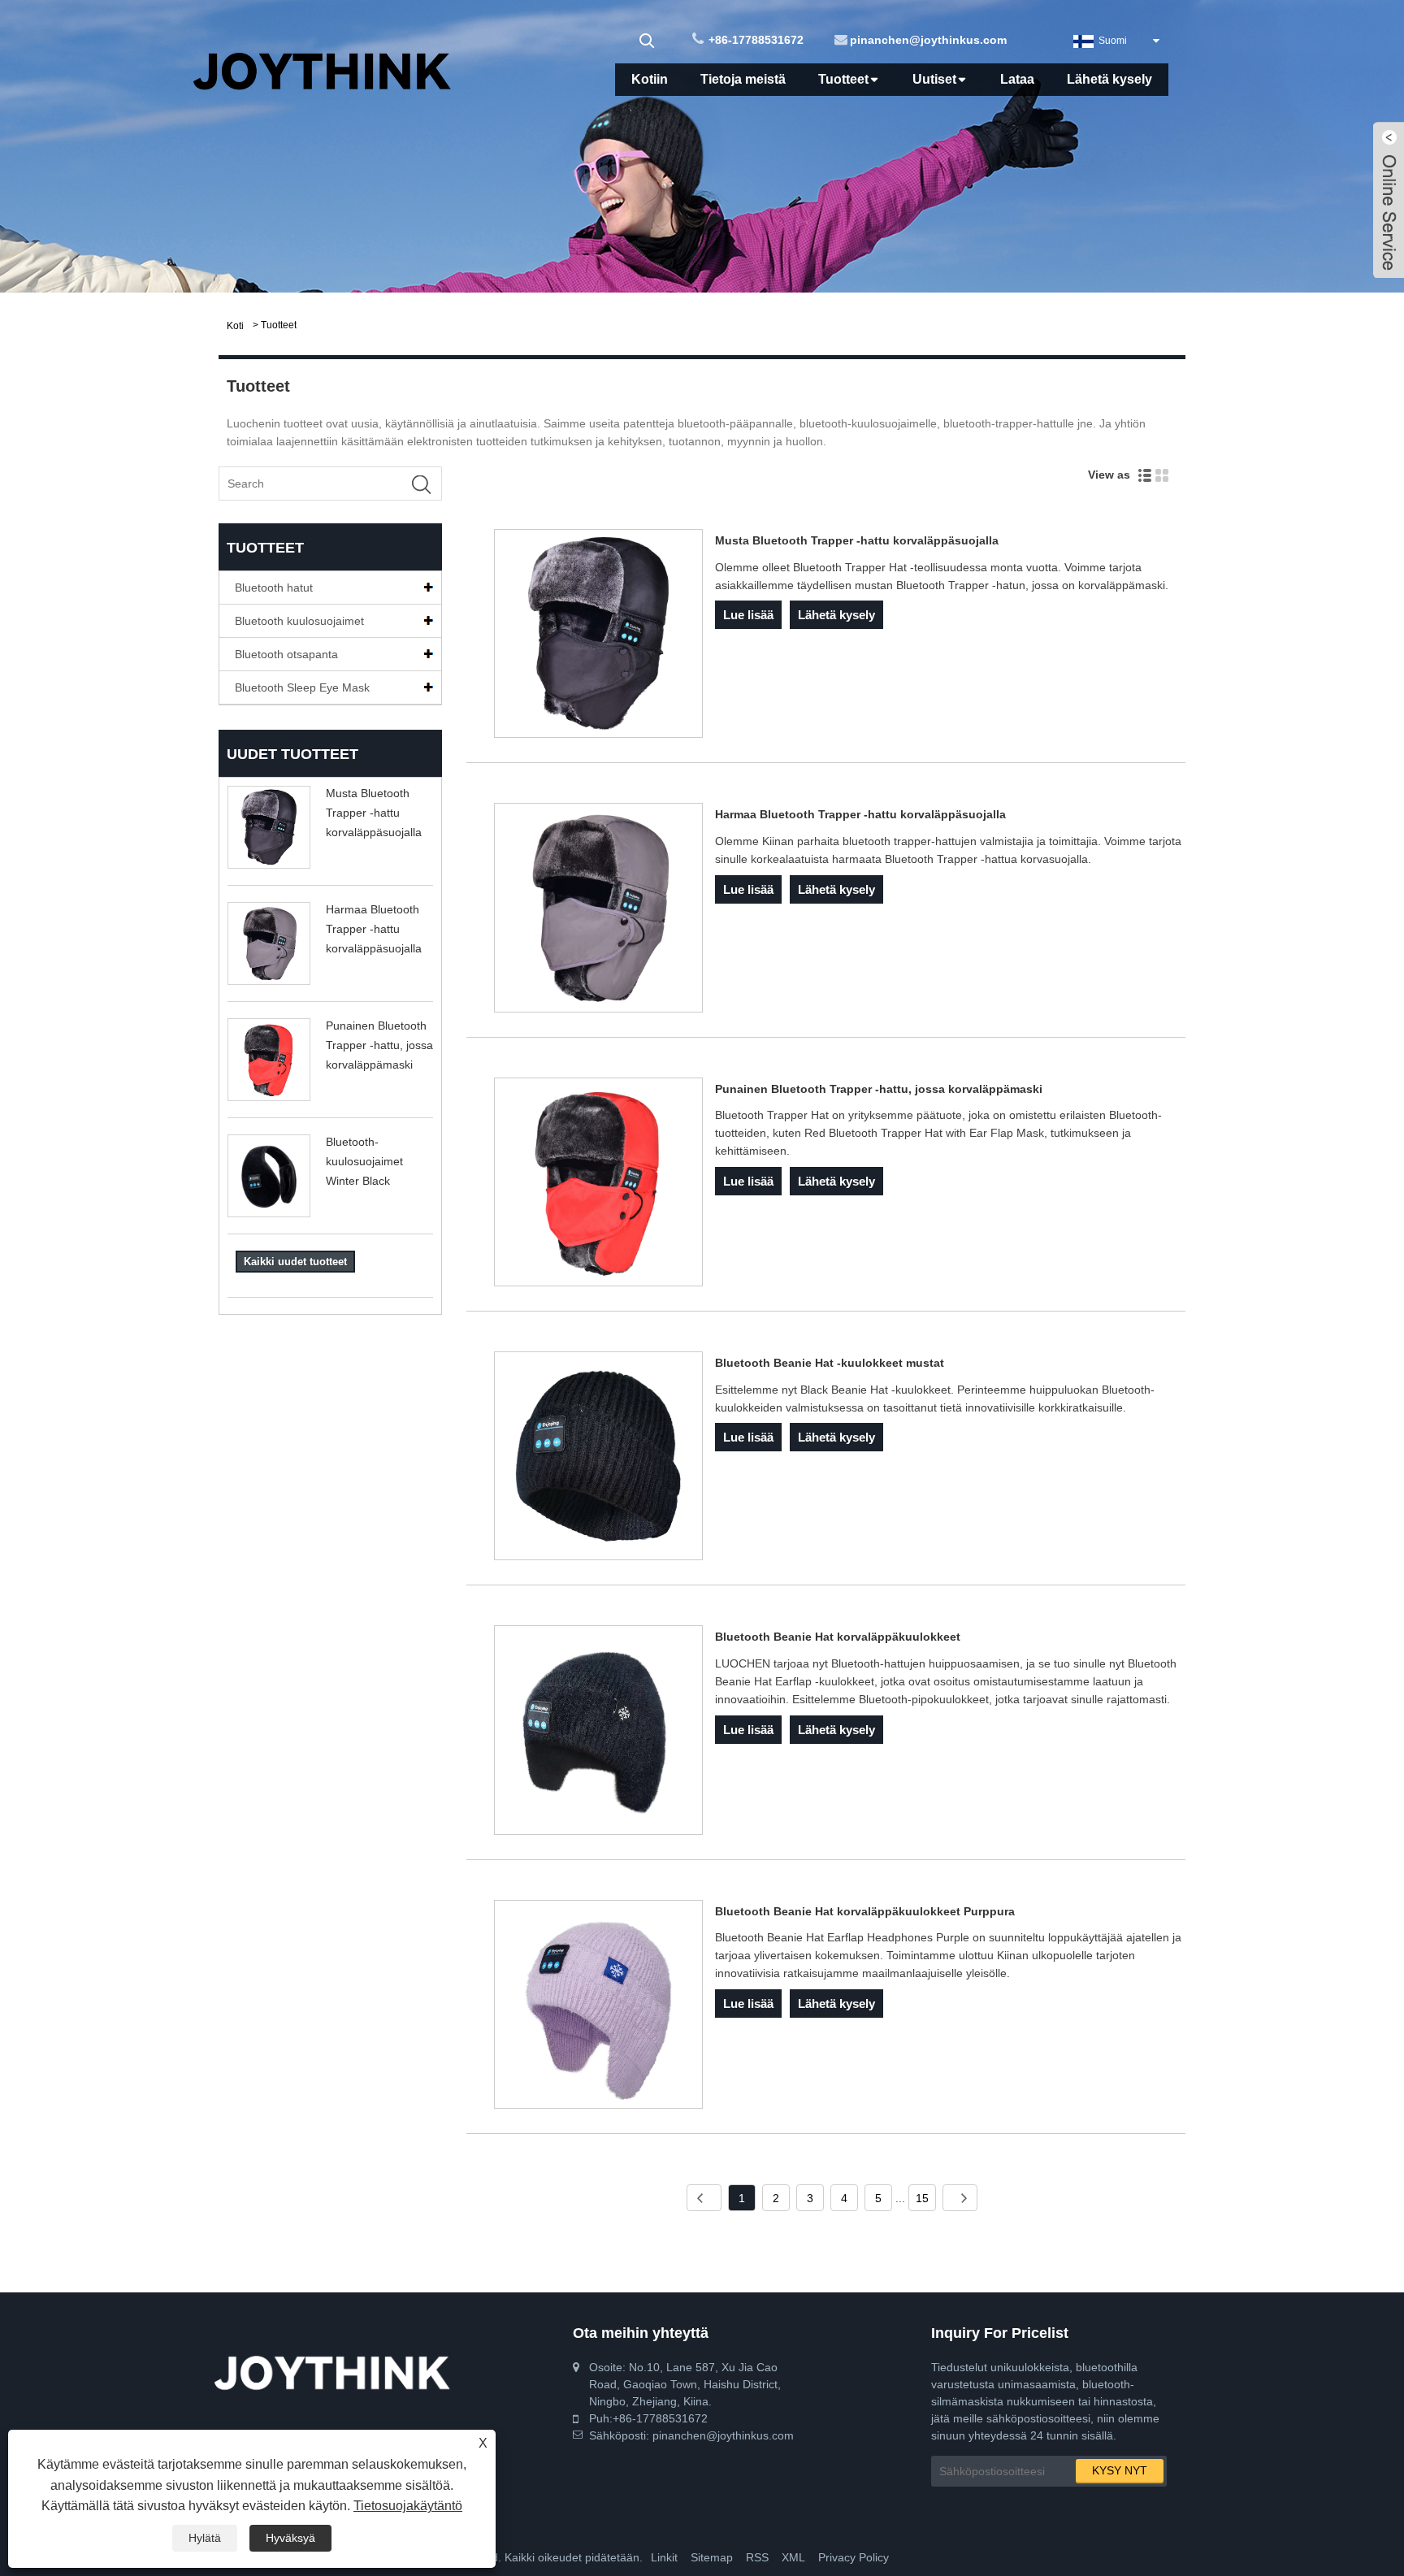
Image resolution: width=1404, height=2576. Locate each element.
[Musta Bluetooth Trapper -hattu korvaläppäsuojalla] (598, 636)
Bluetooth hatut (274, 588)
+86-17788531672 (756, 40)
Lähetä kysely (1109, 79)
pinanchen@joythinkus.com (928, 40)
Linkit (664, 2557)
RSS (757, 2557)
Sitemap (712, 2557)
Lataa (1017, 79)
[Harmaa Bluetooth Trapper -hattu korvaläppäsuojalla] (598, 910)
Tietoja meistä (743, 79)
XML (793, 2557)
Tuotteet (843, 79)
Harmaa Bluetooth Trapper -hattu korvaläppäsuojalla (374, 929)
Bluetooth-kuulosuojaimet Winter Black (364, 1161)
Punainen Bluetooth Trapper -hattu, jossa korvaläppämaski (379, 1045)
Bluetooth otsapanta (286, 654)
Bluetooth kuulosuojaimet (299, 621)
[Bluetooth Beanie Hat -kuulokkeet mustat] (598, 1459)
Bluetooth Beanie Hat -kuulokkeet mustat (830, 1363)
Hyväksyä (290, 2538)
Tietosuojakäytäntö (408, 2506)
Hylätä (205, 2538)
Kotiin (650, 79)
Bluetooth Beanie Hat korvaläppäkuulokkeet (838, 1637)
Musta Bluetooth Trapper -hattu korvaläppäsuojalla (374, 813)
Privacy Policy (854, 2557)
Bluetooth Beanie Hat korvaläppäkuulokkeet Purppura (865, 1911)
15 (922, 2198)
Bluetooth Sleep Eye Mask (302, 687)
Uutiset (934, 79)
